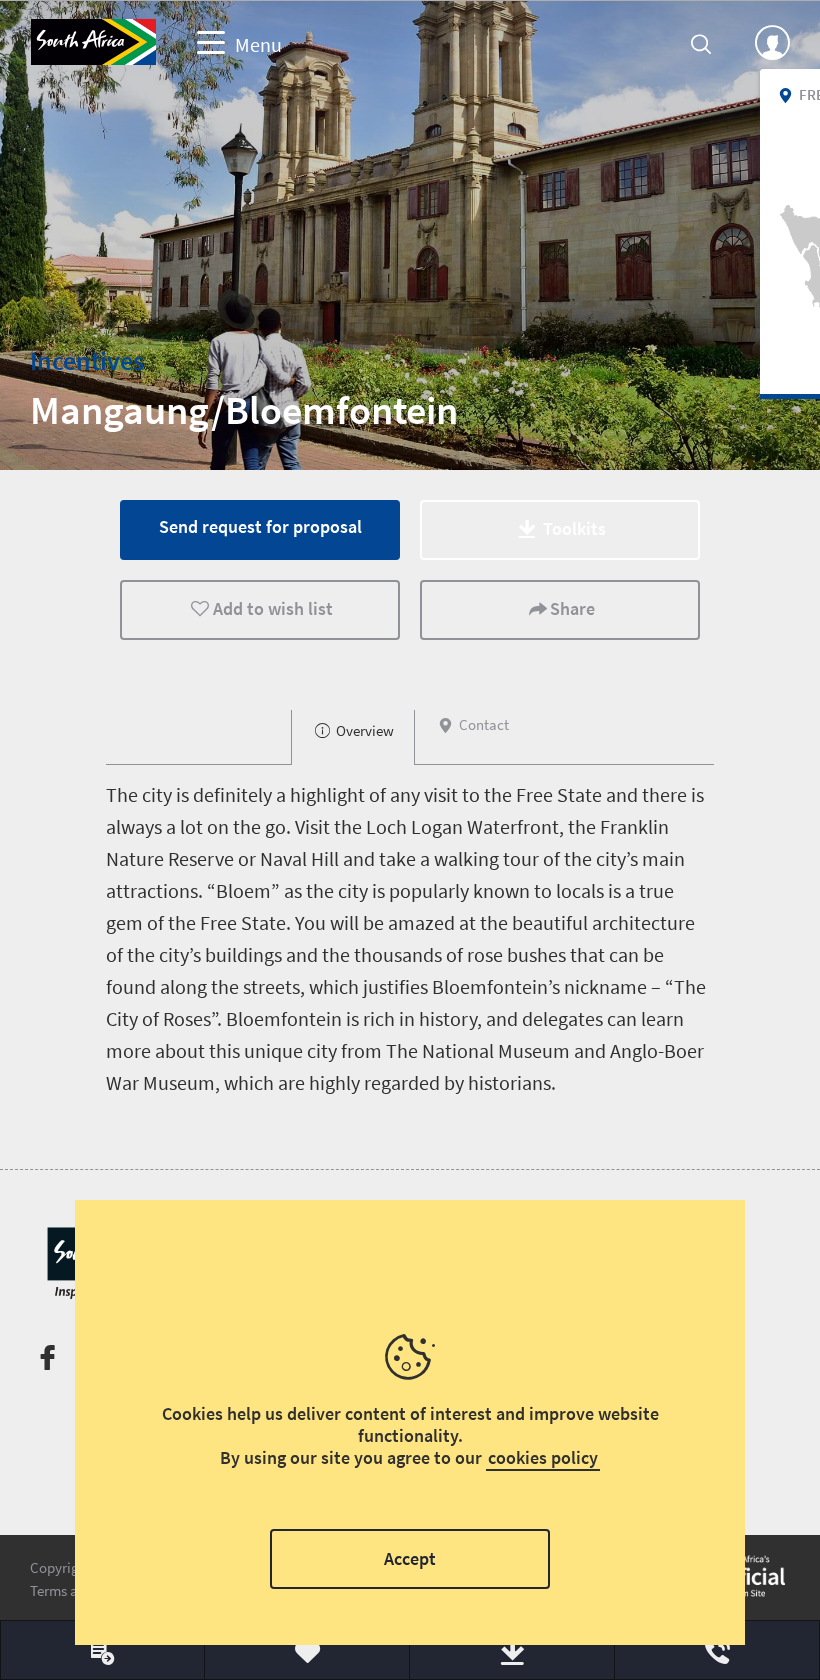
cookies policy (543, 1457)
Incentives (87, 360)
